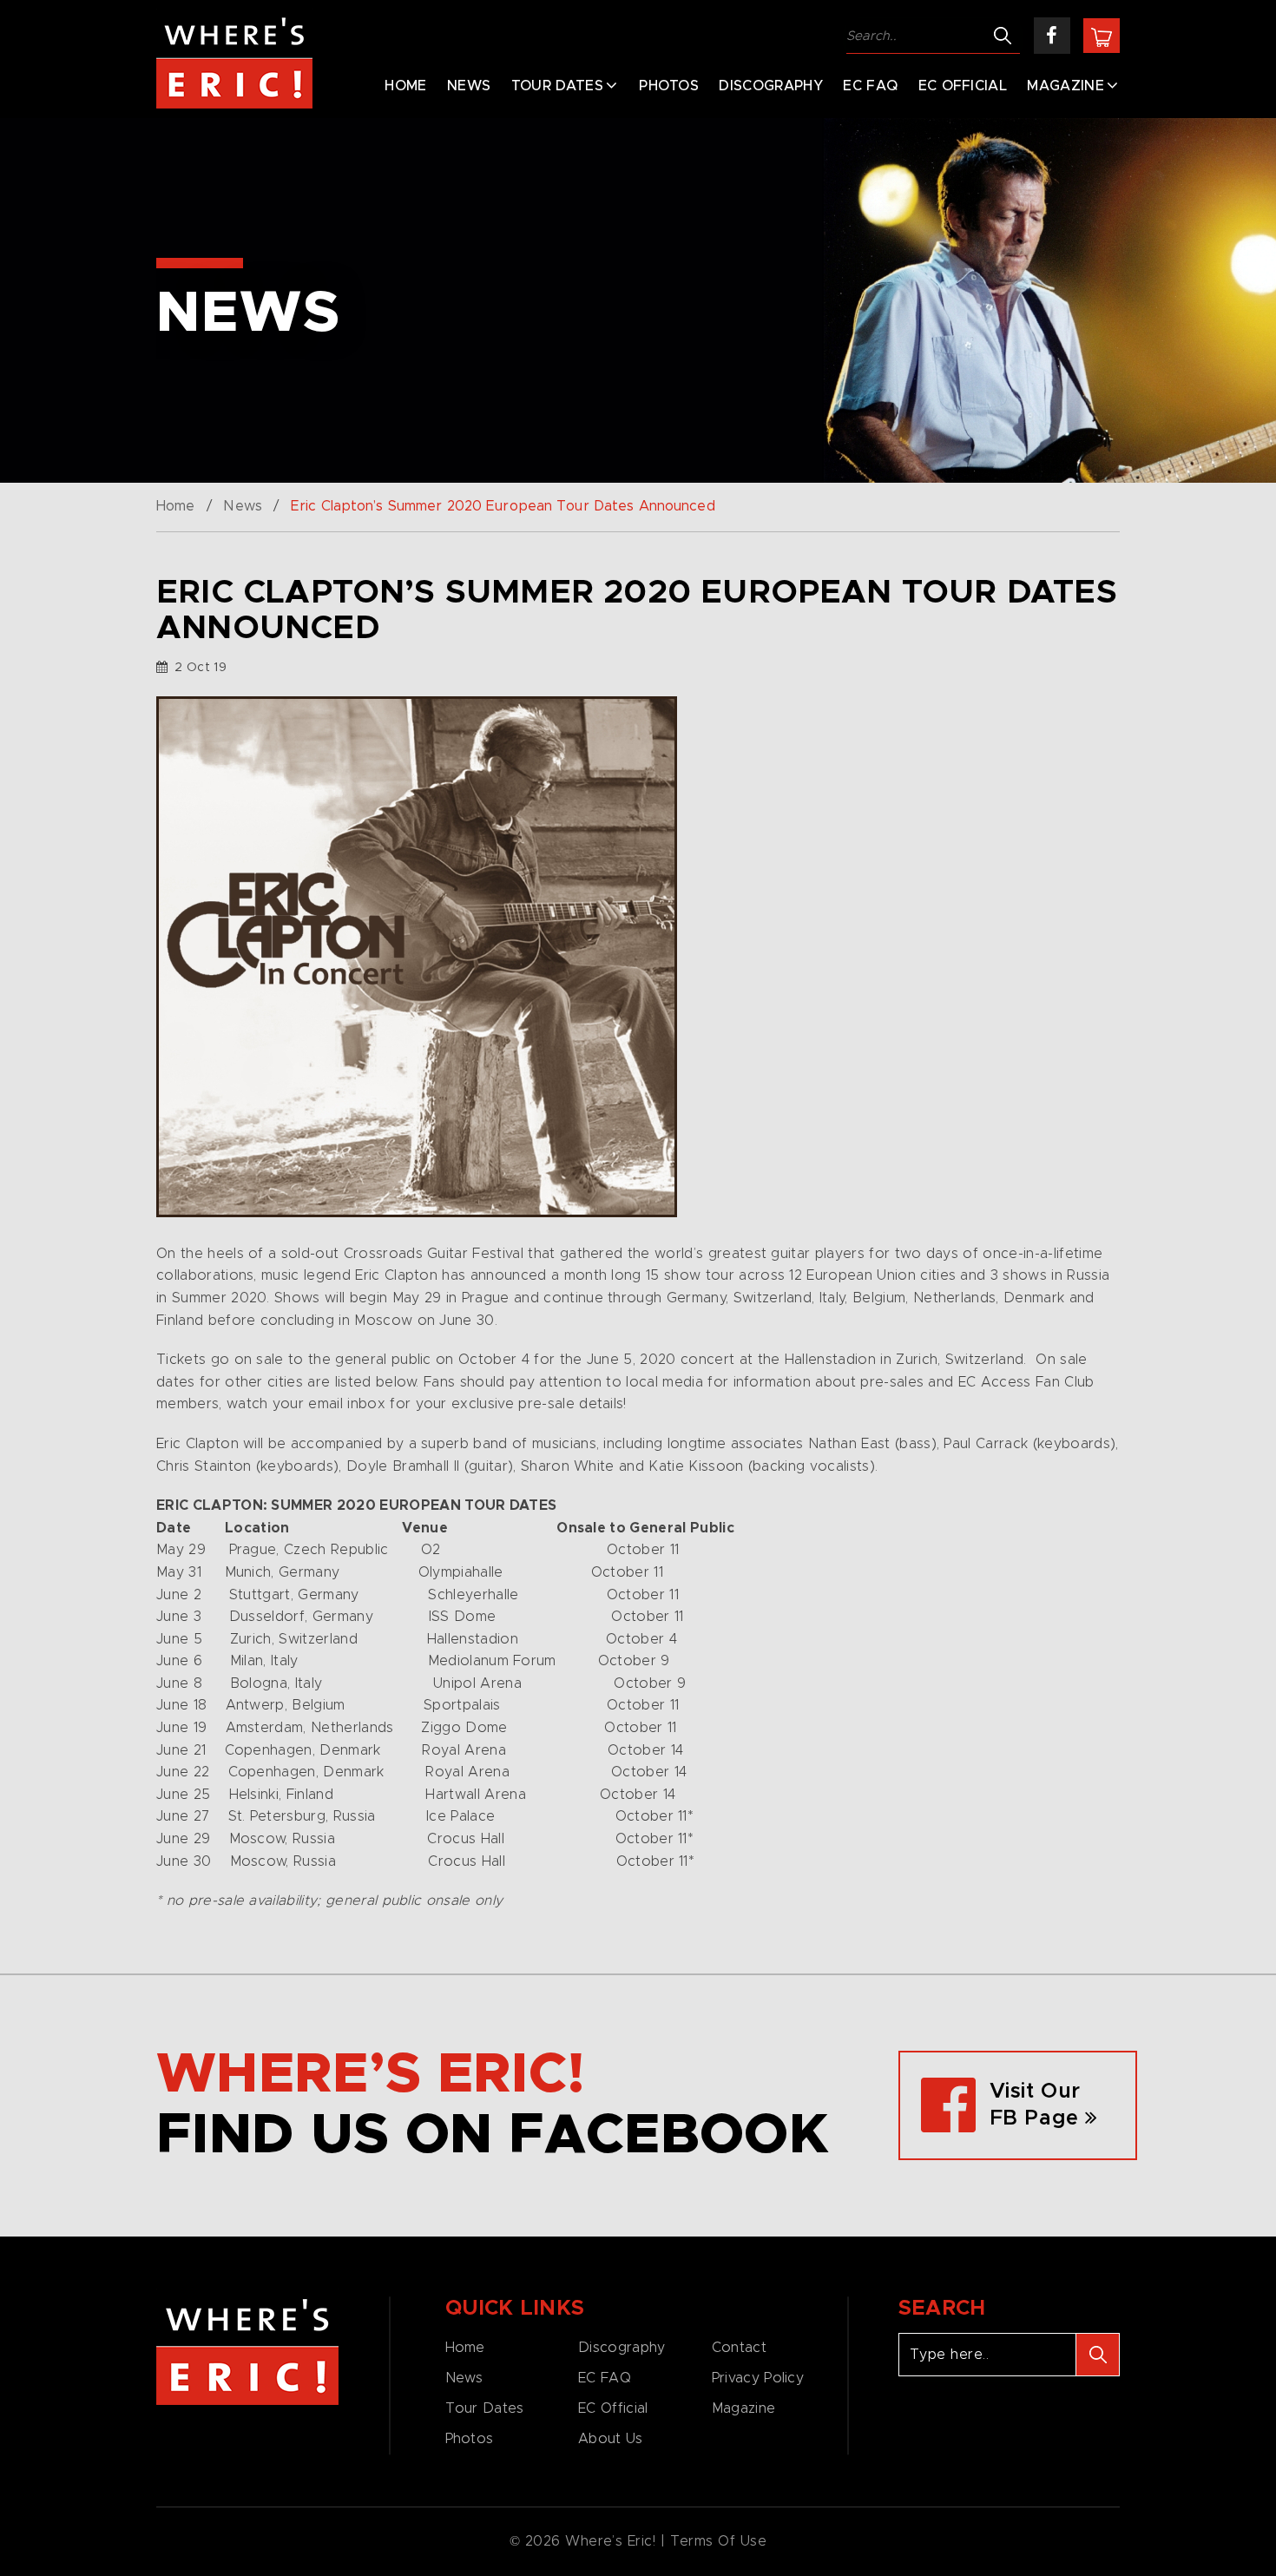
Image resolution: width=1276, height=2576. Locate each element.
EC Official (963, 86)
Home (405, 86)
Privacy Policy (758, 2378)
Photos (669, 86)
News (469, 86)
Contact (739, 2348)
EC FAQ (870, 86)
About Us (610, 2439)
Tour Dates (557, 86)
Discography (771, 86)
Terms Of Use (719, 2541)
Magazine (1066, 86)
